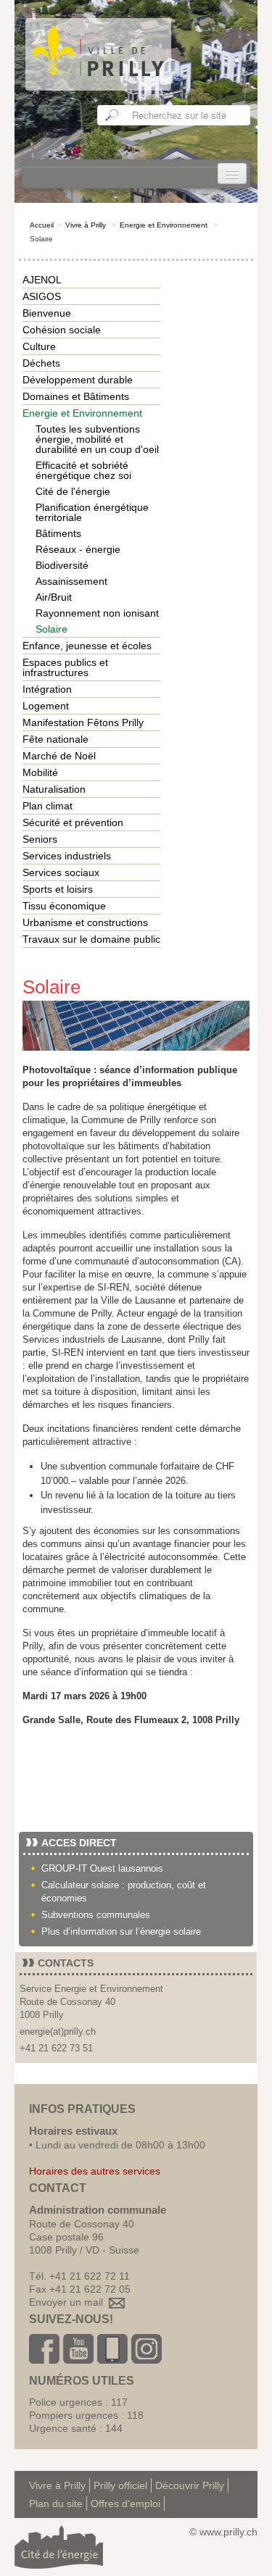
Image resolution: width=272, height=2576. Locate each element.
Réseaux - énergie (78, 549)
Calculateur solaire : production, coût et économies (124, 1892)
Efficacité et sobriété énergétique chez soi (83, 470)
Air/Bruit (54, 597)
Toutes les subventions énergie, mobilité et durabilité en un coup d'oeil (97, 439)
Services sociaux (61, 872)
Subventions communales (96, 1915)
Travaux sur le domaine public (91, 939)
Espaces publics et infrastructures (65, 667)
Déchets (41, 363)
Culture (39, 346)
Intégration (47, 689)
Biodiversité (62, 565)
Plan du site (56, 2504)
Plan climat (48, 806)
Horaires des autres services (95, 2171)
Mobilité (40, 772)
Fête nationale (55, 739)
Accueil (42, 225)
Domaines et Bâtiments (76, 396)
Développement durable (78, 380)
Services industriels (67, 856)
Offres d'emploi (125, 2504)
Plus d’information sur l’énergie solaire (121, 1931)
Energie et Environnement (164, 225)
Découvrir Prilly (190, 2485)
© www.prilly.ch (223, 2532)
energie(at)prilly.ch (58, 2031)
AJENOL (42, 280)
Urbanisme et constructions (85, 922)
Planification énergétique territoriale (92, 512)
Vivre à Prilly (86, 225)
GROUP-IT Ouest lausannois (102, 1868)
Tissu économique (64, 906)
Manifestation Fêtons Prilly (83, 722)
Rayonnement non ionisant (97, 613)
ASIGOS (42, 296)
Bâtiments (58, 533)
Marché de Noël (59, 756)
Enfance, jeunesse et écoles (87, 646)
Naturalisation (54, 789)
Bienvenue (47, 313)
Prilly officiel (120, 2485)
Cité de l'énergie (73, 491)
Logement (46, 706)
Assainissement (71, 581)
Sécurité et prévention (73, 822)
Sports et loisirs (58, 889)
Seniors (40, 839)
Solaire (51, 629)
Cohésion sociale (62, 330)
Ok (112, 115)
